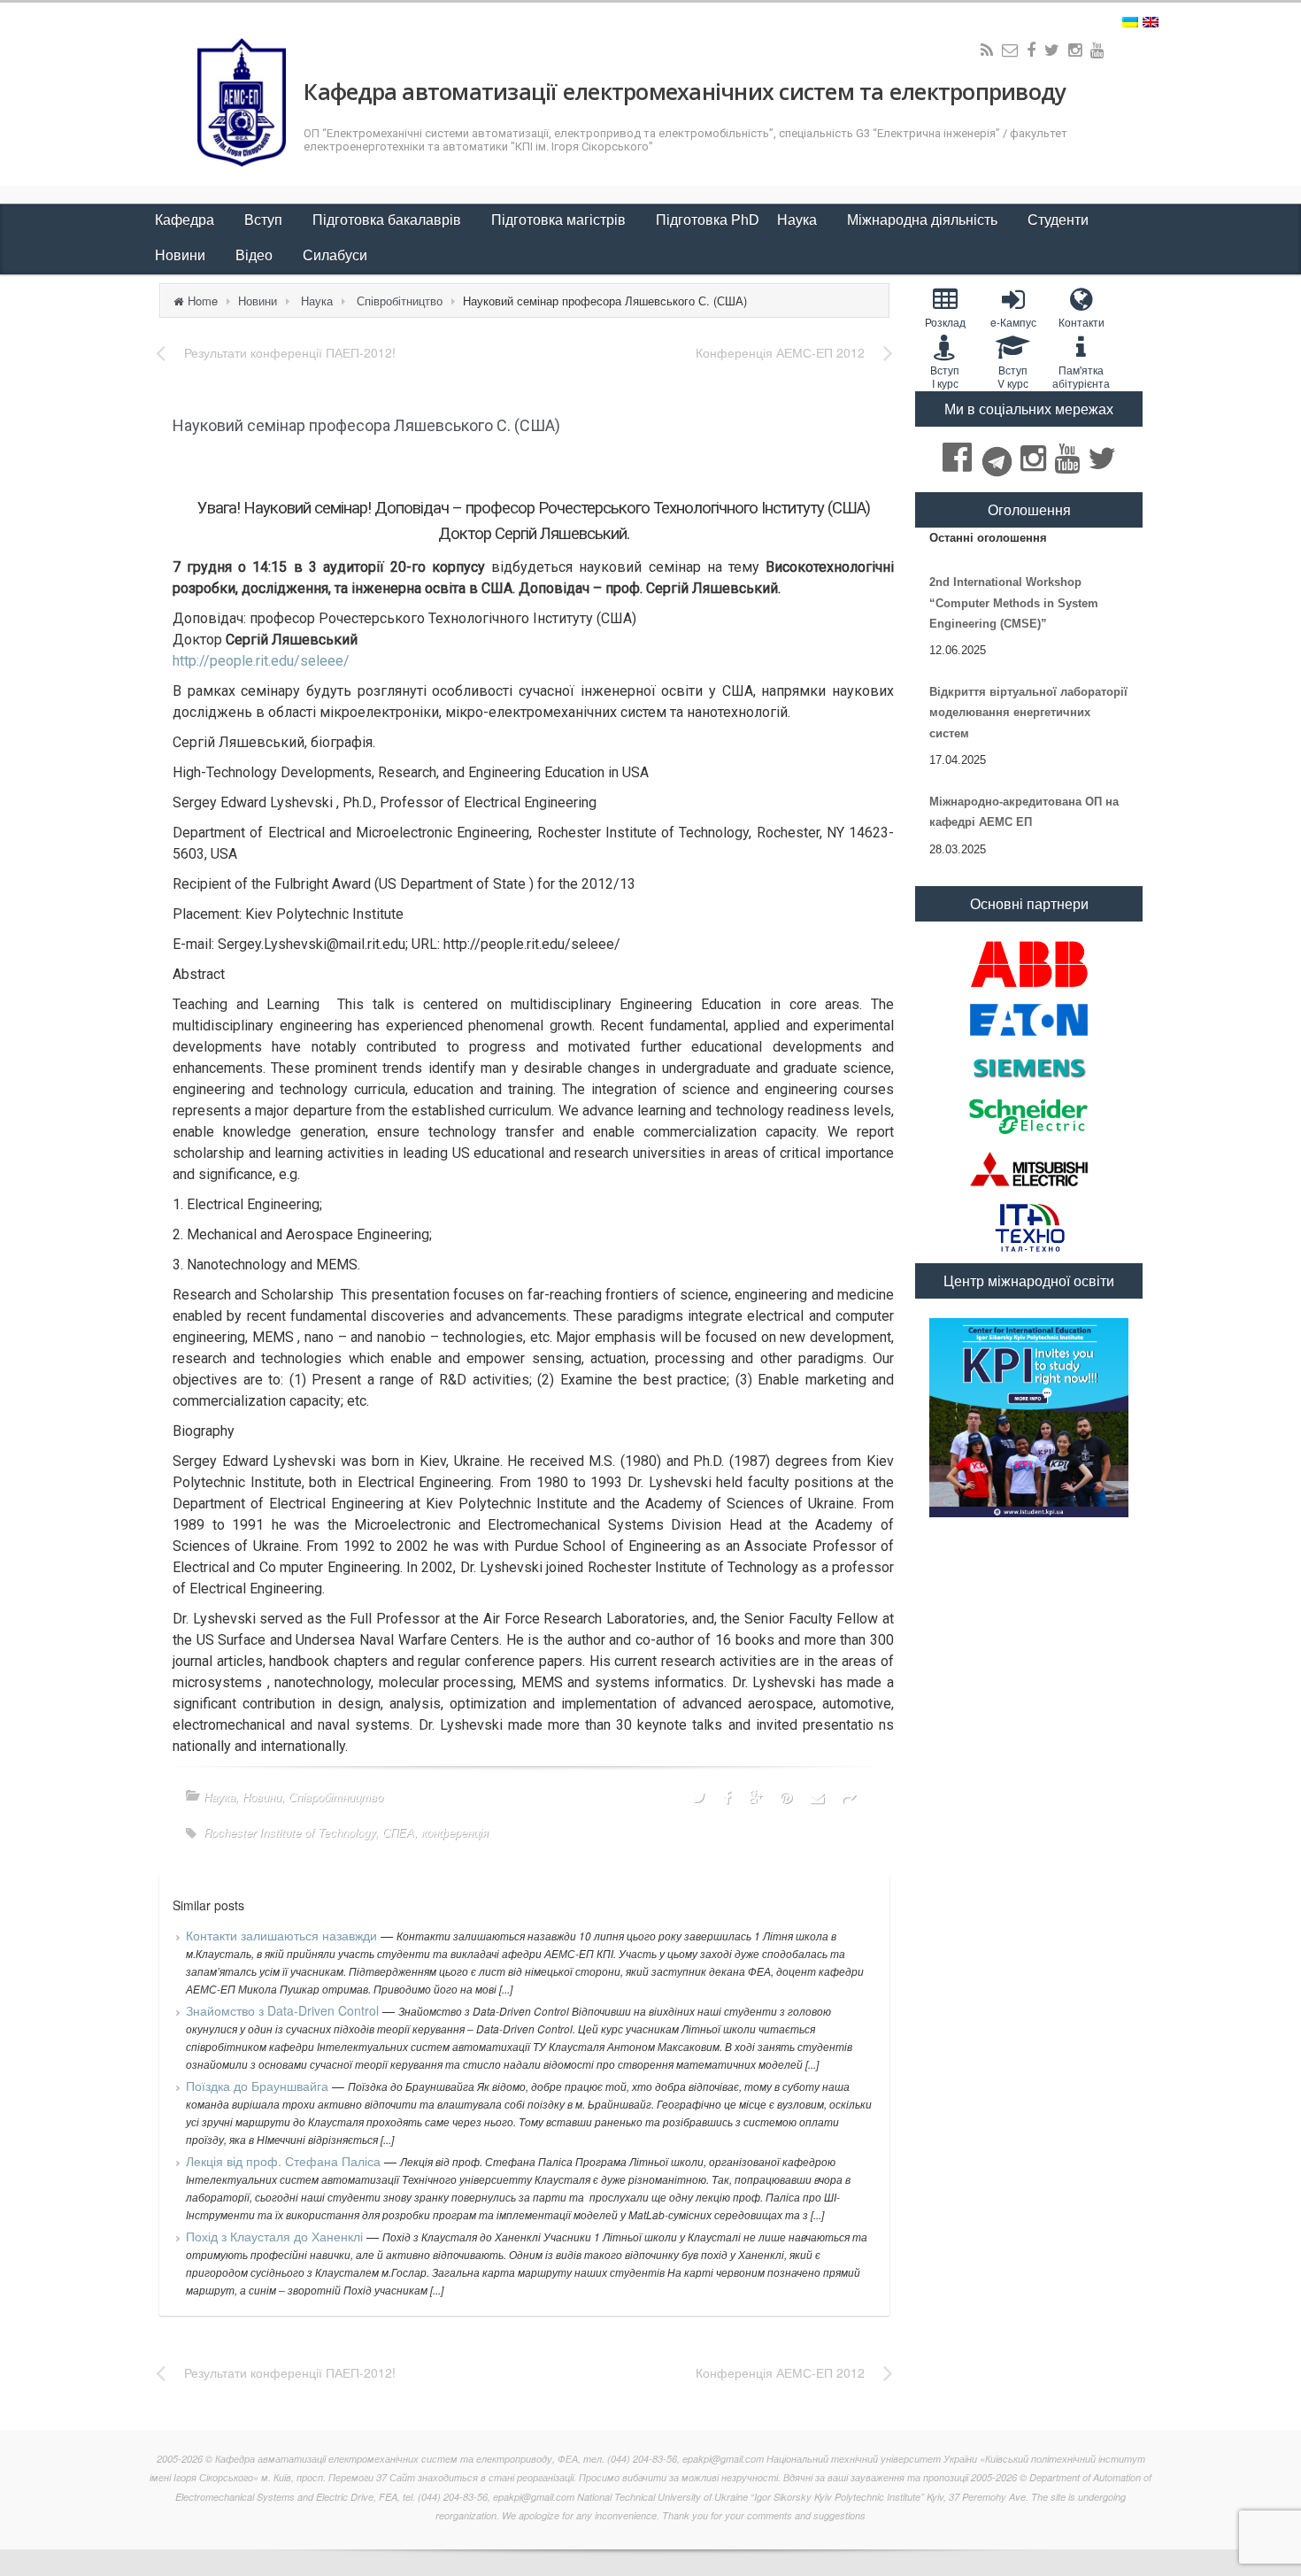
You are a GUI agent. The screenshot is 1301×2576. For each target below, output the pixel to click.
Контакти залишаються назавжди (283, 1935)
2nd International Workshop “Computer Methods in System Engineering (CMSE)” (1014, 603)
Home (203, 301)
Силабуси (335, 255)
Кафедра (186, 220)
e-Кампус (1013, 322)
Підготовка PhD (708, 220)
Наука (799, 220)
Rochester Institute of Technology (289, 1832)
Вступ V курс (1013, 376)
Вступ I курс (945, 376)
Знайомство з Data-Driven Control (284, 2010)
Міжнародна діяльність (924, 220)
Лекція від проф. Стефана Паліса (285, 2161)
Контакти (1082, 322)
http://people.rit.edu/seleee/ (261, 661)
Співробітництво (400, 301)
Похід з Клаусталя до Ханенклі (276, 2236)
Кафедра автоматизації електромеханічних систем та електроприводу (684, 91)
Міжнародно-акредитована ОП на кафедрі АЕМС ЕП (1024, 812)
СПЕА (398, 1832)
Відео (256, 255)
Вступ (265, 220)
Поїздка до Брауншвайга (259, 2086)
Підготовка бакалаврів (389, 220)
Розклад (945, 322)
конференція (455, 1832)
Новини (182, 255)
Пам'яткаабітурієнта (1081, 376)
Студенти (1060, 220)
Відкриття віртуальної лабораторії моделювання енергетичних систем (1028, 713)
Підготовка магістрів (560, 220)
